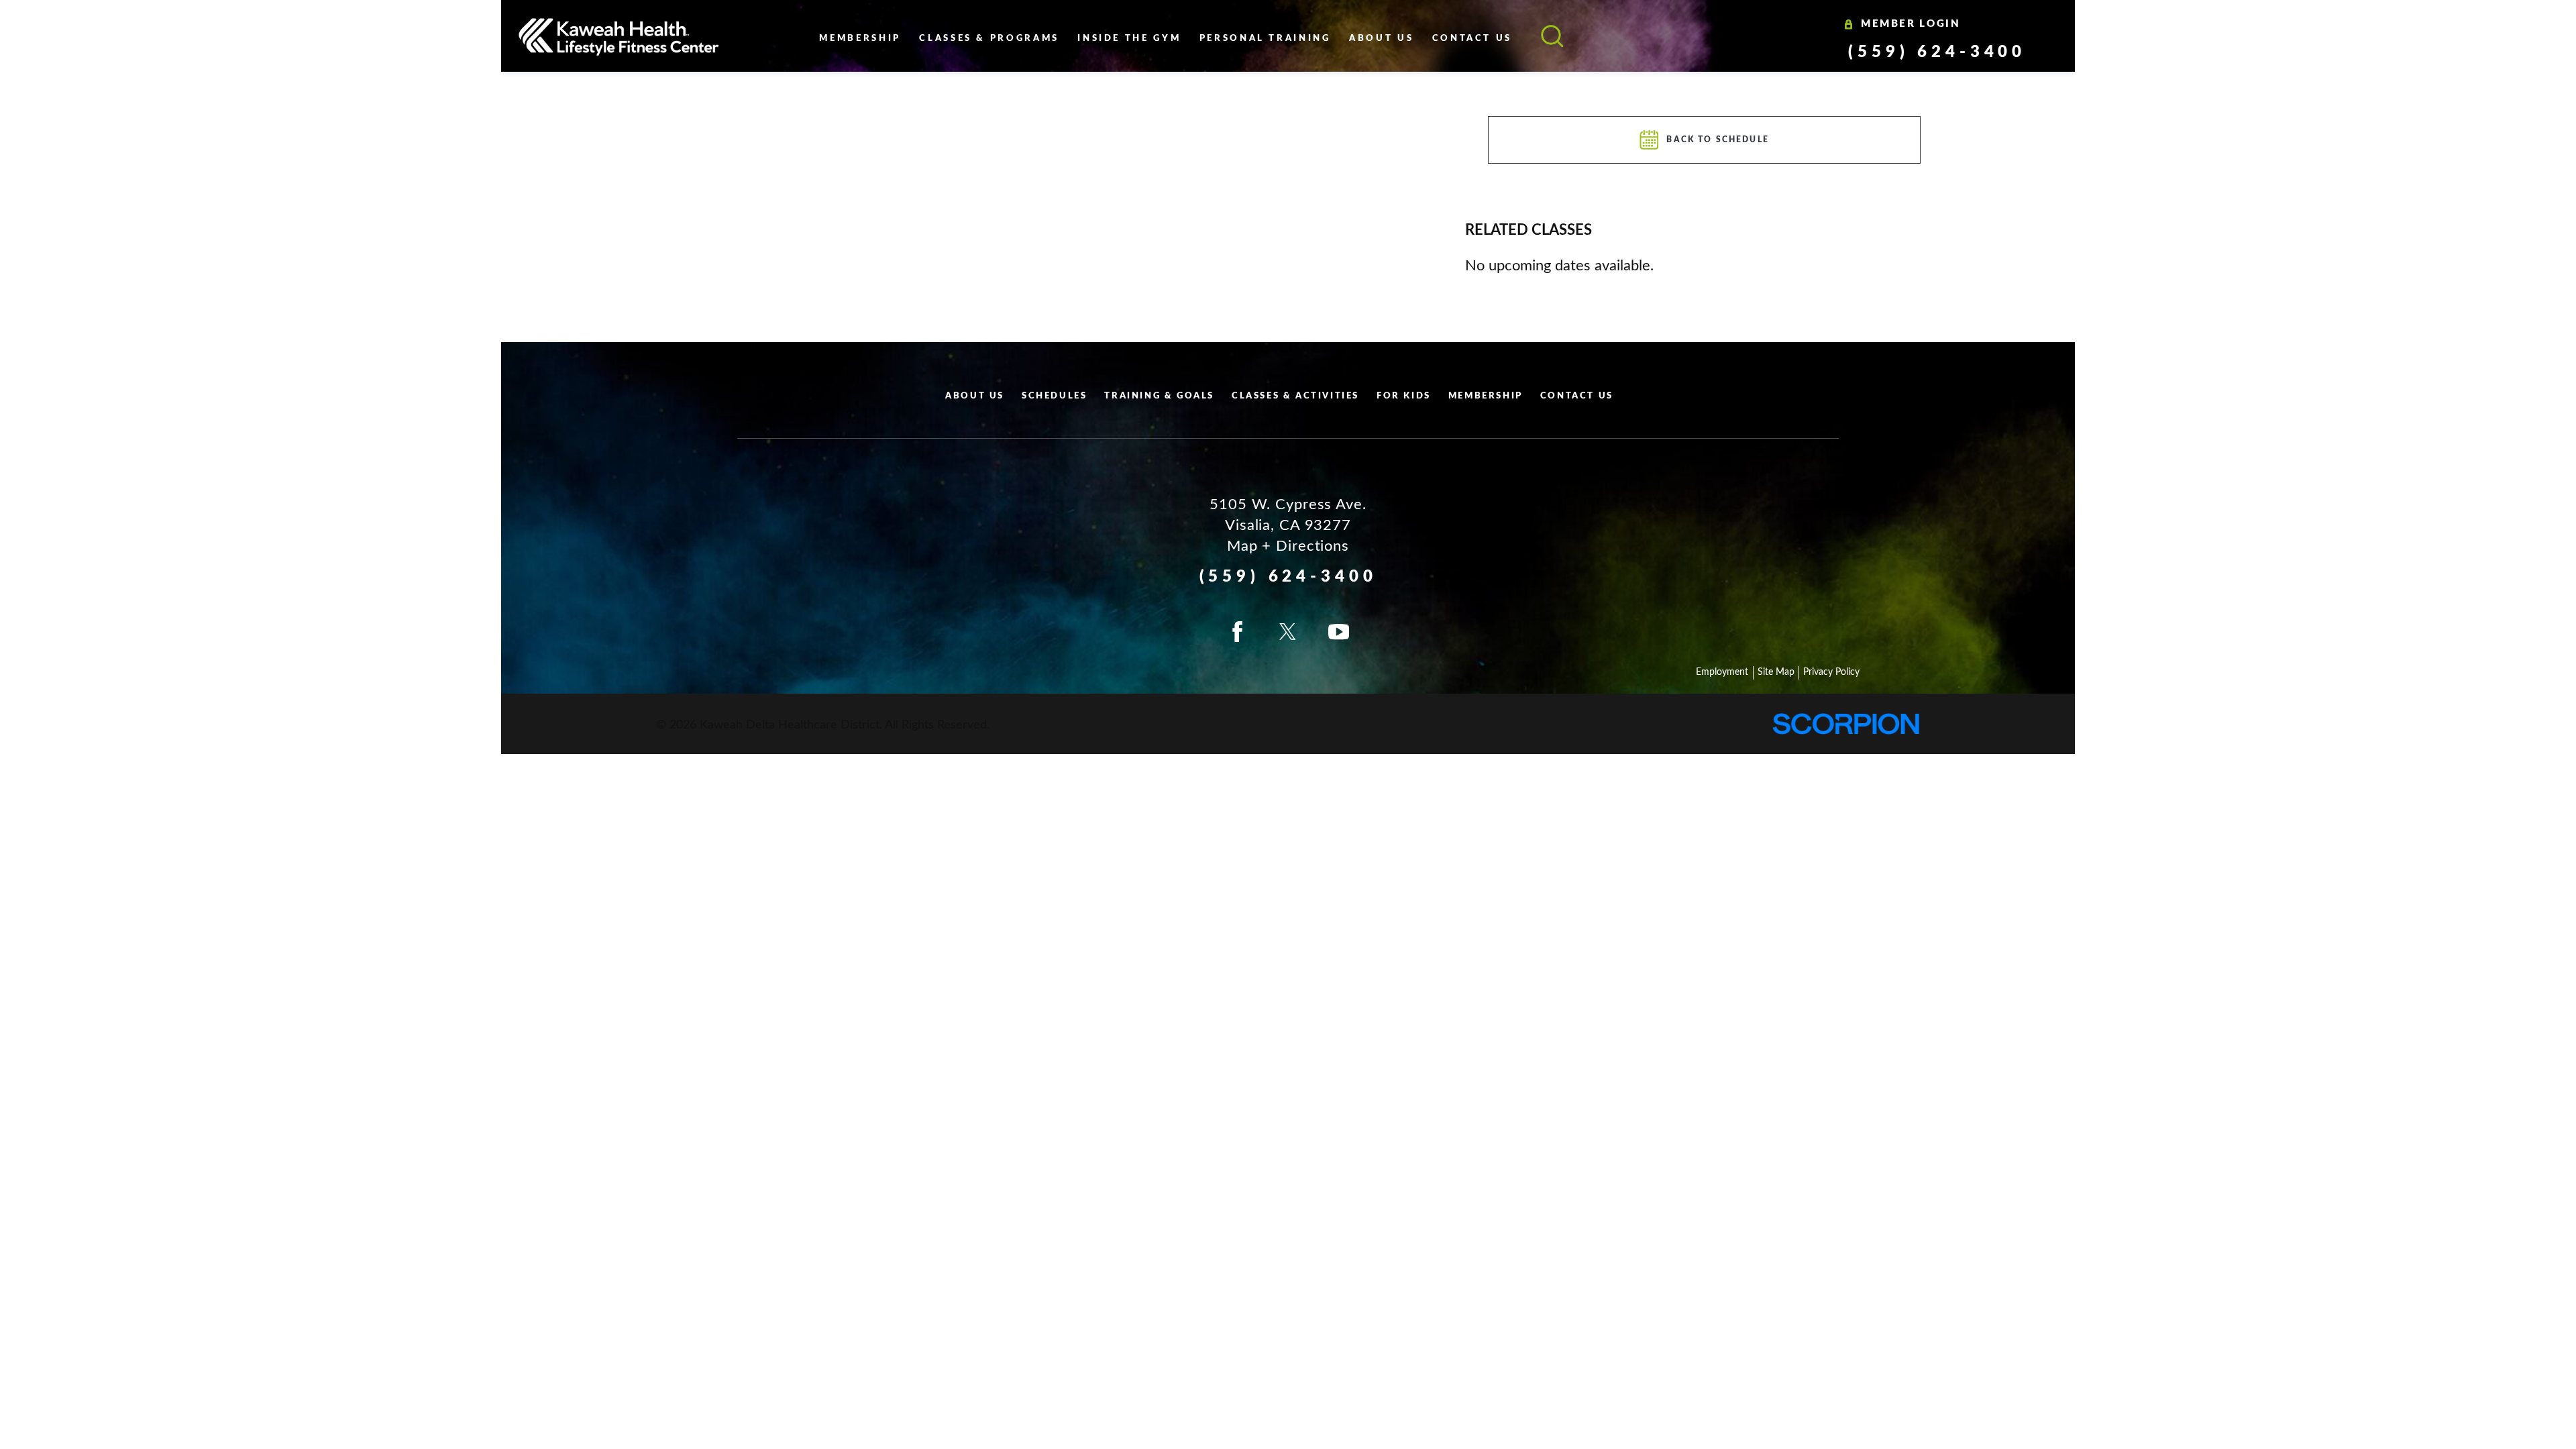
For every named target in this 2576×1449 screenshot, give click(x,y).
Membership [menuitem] (860, 39)
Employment (1722, 672)
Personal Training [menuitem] (1265, 39)
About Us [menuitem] (1381, 39)
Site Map (1776, 672)
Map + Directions (1288, 546)
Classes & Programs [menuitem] (989, 39)
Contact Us (1577, 396)
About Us (975, 396)
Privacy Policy (1831, 672)
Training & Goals (1159, 396)
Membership (1486, 396)
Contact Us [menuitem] (1472, 39)
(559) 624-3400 (1937, 52)
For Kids (1404, 396)
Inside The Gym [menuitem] (1129, 39)
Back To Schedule (1718, 140)
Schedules (1054, 396)
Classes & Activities (1295, 396)
